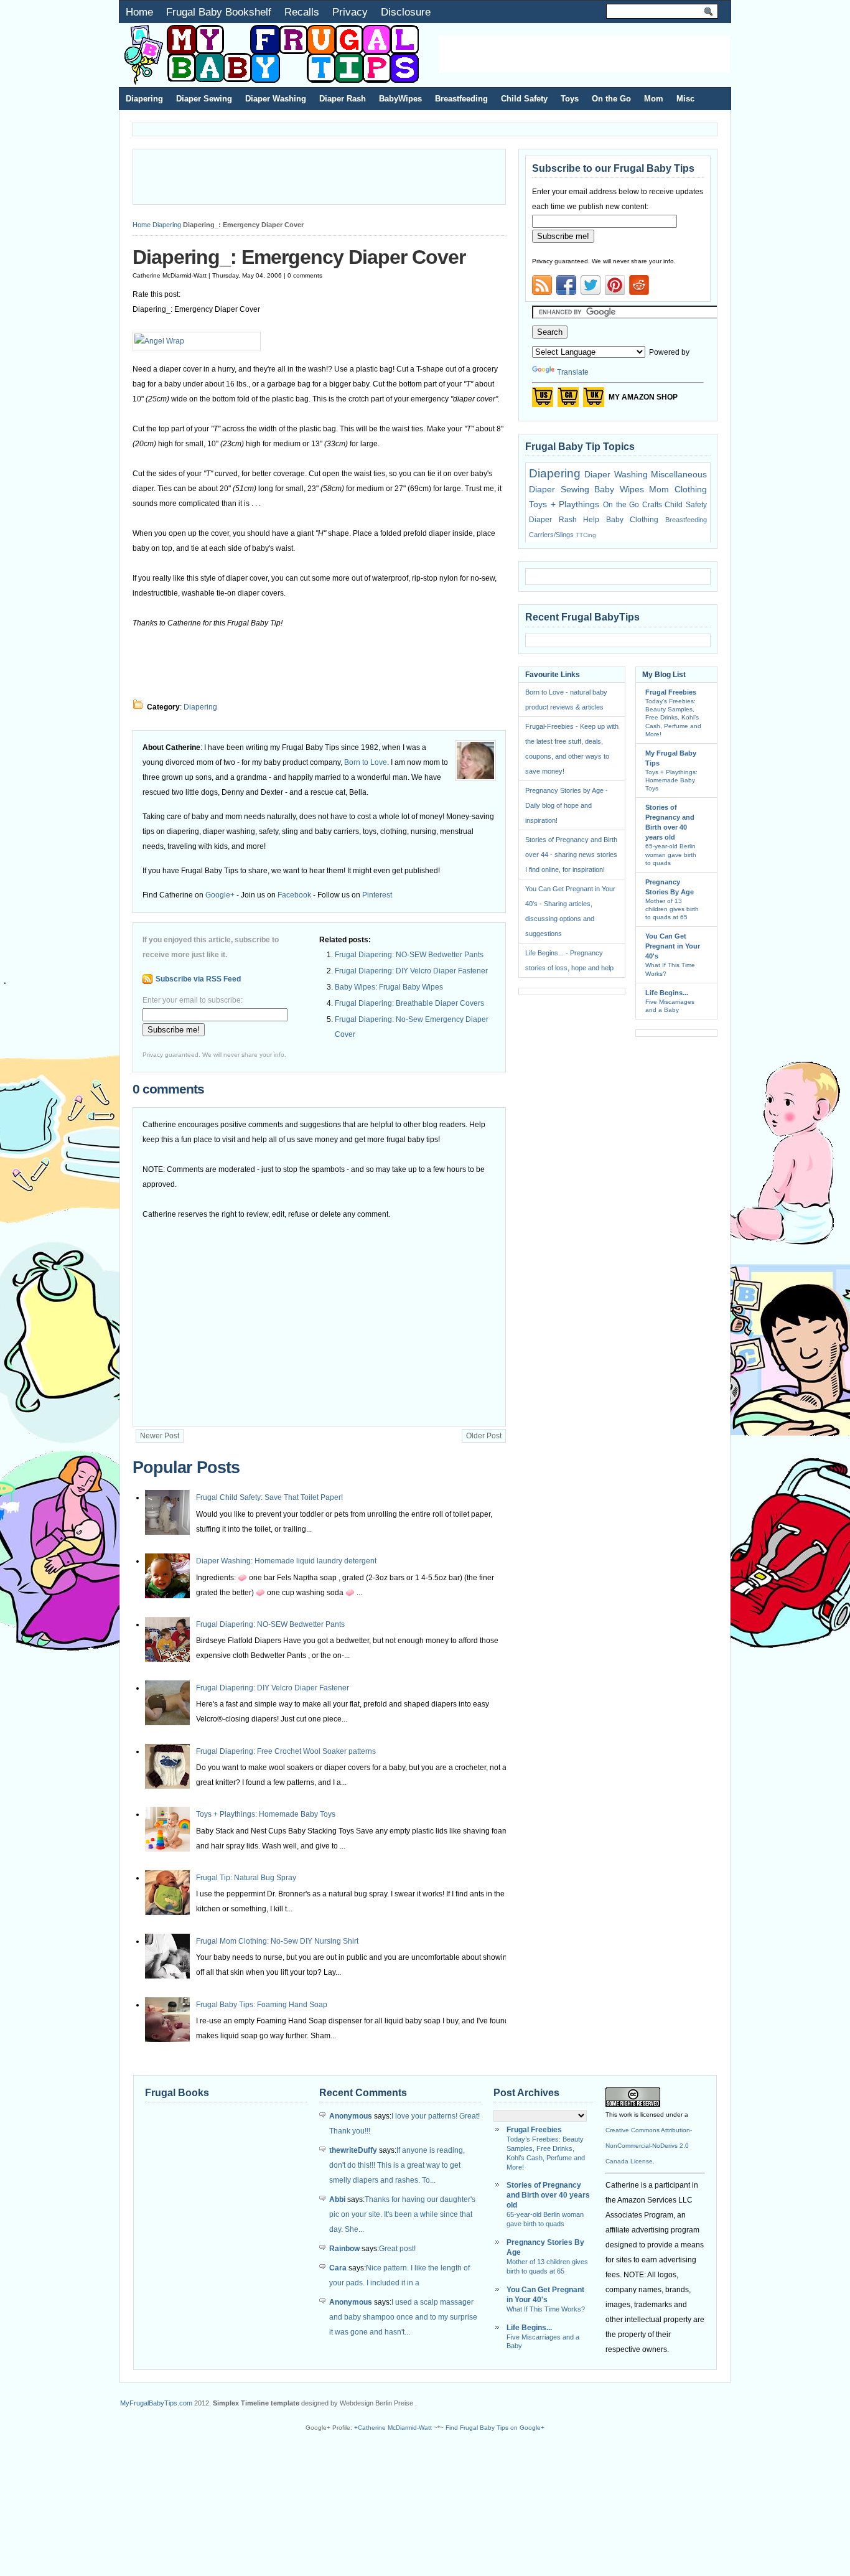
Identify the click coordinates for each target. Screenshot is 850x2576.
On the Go (611, 99)
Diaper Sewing (204, 99)
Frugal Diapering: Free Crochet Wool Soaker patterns (286, 1751)
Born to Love (366, 762)
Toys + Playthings (564, 504)
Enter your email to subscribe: (193, 1000)
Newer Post (160, 1436)
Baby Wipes (619, 489)
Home (139, 12)
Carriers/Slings (551, 535)
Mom (654, 99)
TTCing (586, 535)
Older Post (484, 1436)
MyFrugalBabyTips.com (156, 2403)
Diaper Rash (343, 99)
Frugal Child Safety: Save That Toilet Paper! (269, 1497)
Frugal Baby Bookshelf (219, 12)
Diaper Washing (276, 99)
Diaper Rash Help (564, 520)
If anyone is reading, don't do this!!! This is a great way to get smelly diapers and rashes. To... (397, 2165)
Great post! (397, 2249)
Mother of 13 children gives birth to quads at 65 (672, 909)
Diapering (144, 99)
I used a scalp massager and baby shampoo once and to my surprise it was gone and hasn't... (403, 2317)
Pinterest (377, 895)
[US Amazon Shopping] (543, 401)
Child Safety (524, 99)
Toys (570, 99)
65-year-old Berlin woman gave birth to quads (671, 854)
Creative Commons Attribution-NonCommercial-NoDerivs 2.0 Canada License (649, 2146)
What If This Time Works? (546, 2309)
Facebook (294, 895)
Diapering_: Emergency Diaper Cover (299, 257)
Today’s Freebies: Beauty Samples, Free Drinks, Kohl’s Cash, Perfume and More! (673, 718)
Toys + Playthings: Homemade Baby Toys (266, 1814)
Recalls (302, 12)
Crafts (652, 505)
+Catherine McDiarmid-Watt (393, 2428)
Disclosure (406, 12)
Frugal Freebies (671, 692)
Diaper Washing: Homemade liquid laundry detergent (286, 1561)
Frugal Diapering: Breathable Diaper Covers (409, 1003)
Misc (685, 99)
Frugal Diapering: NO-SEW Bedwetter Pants (409, 955)
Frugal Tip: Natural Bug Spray (246, 1878)
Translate (573, 372)
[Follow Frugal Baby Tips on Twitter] (591, 285)
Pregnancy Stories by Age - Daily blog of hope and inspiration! (567, 805)
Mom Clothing (678, 489)
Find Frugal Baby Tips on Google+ (495, 2428)
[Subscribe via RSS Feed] (542, 285)
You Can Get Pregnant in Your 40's (673, 946)
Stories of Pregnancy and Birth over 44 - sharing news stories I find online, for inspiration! (571, 855)
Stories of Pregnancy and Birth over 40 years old (548, 2195)
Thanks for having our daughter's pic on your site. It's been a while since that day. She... (402, 2214)
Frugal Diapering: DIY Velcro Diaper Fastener (411, 971)
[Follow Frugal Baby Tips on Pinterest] (615, 289)
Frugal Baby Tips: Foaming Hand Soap (262, 2005)
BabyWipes (400, 99)
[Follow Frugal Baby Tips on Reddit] (639, 289)
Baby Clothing (633, 520)
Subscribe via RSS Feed (198, 979)
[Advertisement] (584, 54)
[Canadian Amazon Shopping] (568, 401)
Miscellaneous (679, 474)
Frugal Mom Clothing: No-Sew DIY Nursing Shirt (277, 1941)
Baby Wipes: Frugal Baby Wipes (389, 987)
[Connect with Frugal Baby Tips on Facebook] (566, 285)
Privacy (350, 12)
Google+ (220, 895)
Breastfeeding (461, 99)
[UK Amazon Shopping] (594, 401)
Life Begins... (667, 993)
